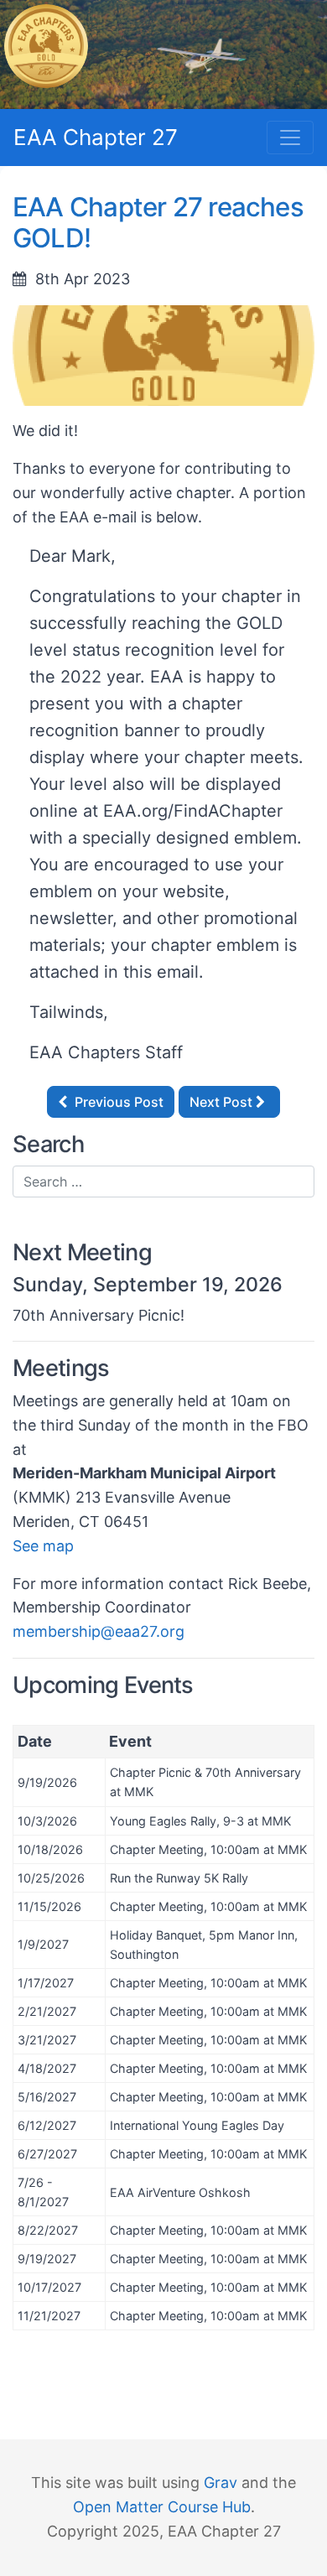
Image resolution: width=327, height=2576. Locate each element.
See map (43, 1546)
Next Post (223, 1102)
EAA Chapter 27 (96, 137)
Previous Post (117, 1102)
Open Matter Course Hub (162, 2507)
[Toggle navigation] (290, 138)
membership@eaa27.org (99, 1631)
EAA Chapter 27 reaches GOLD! (158, 223)
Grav (221, 2483)
